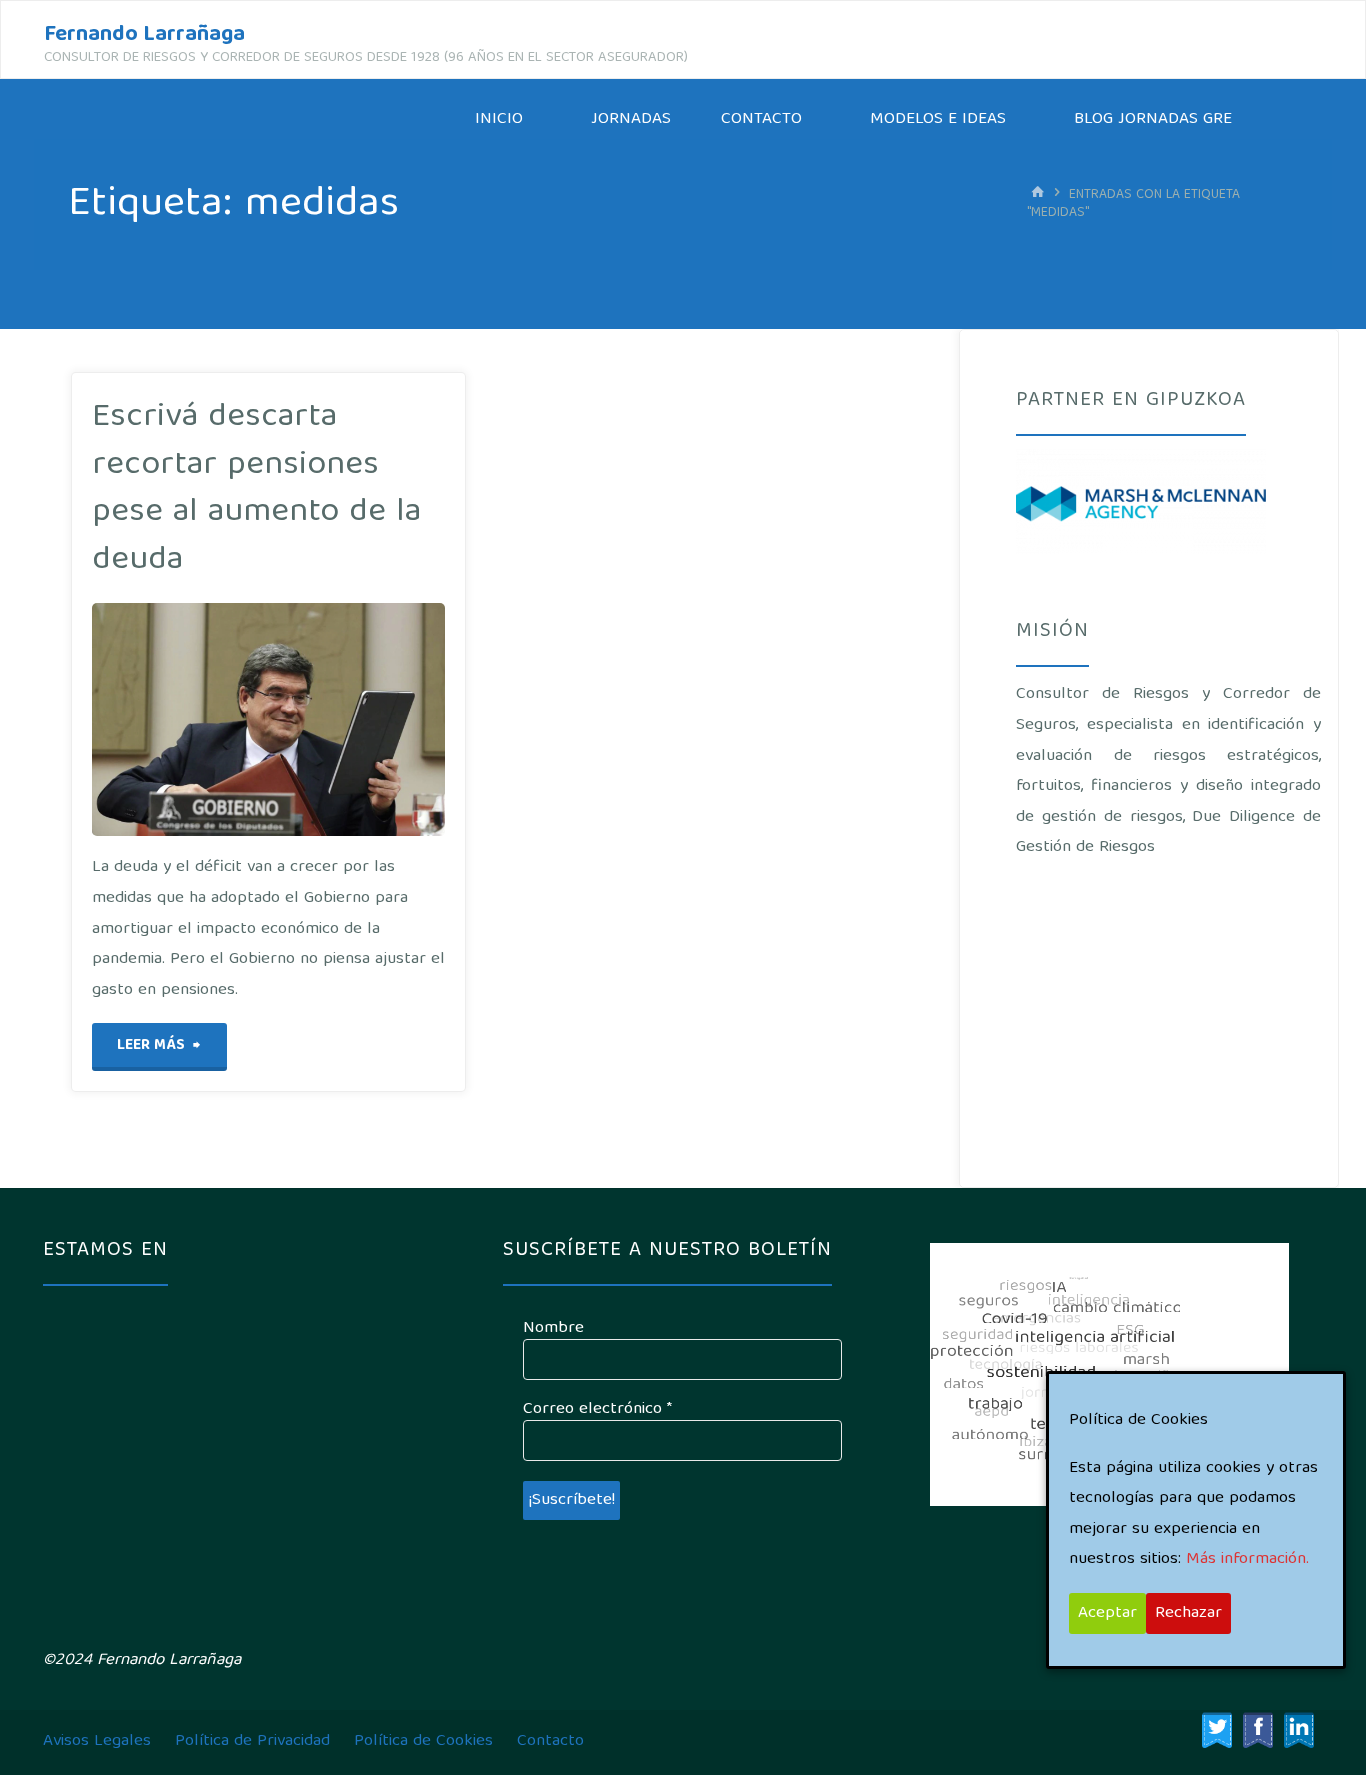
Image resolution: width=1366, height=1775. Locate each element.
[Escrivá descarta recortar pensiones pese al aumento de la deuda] (326, 720)
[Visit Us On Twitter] (1216, 1730)
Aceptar (1107, 1613)
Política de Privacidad (252, 1741)
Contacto (550, 1741)
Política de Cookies (423, 1741)
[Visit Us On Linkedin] (1298, 1730)
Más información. (1247, 1559)
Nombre (553, 1329)
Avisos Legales (97, 1741)
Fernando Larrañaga (144, 35)
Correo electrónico (597, 1410)
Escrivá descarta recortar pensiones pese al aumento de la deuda (256, 489)
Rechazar (1188, 1613)
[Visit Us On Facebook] (1257, 1730)
